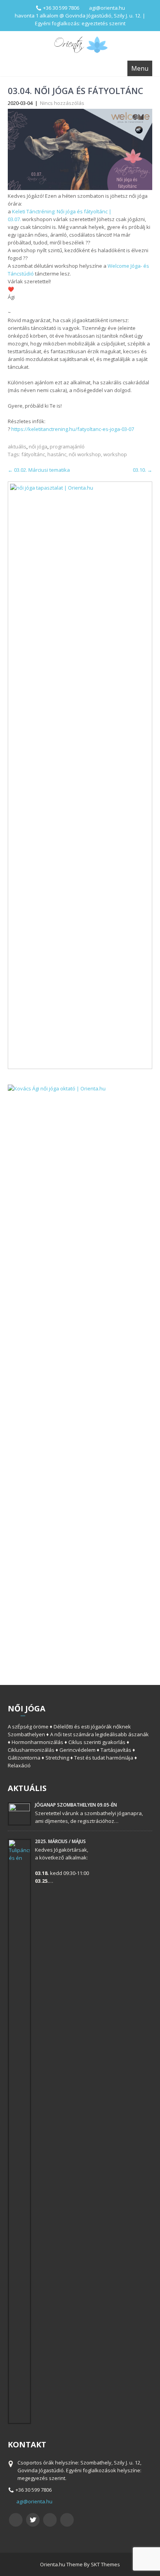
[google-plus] (50, 2520)
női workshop (85, 454)
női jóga (38, 446)
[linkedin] (67, 2520)
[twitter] (33, 2520)
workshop (115, 454)
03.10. (143, 470)
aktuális (17, 446)
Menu (140, 68)
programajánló (67, 446)
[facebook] (16, 2520)
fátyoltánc (33, 454)
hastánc (57, 454)
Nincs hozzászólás (62, 103)
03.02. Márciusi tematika (39, 470)
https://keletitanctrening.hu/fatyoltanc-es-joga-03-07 (73, 429)
